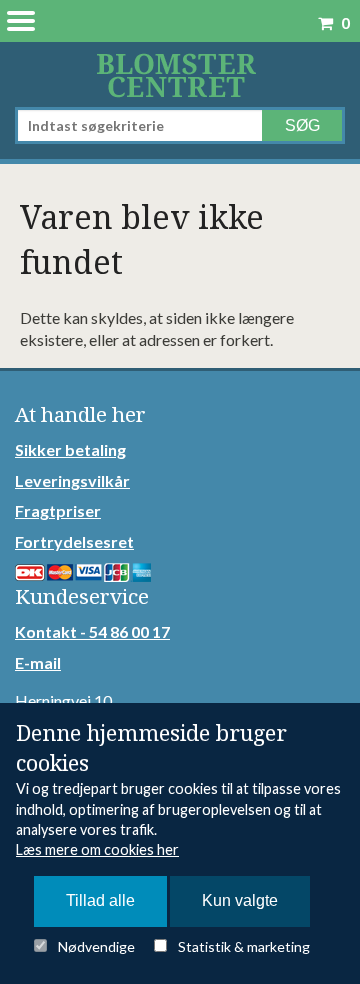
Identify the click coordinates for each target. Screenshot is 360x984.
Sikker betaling (70, 449)
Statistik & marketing (244, 946)
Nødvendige (96, 946)
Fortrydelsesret (74, 541)
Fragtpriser (58, 510)
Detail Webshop (180, 74)
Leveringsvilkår (72, 480)
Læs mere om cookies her (97, 849)
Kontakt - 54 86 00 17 (92, 631)
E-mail (38, 662)
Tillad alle (100, 900)
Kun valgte (240, 900)
